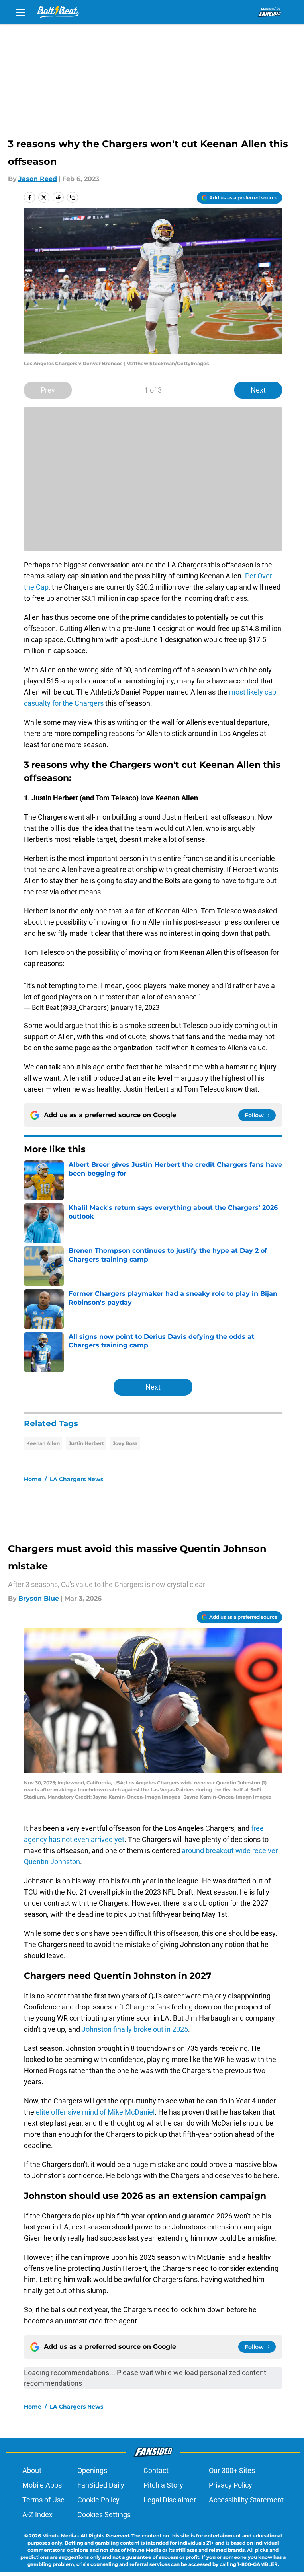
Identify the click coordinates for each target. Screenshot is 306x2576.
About (32, 2470)
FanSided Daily (101, 2485)
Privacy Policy (230, 2485)
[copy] (73, 197)
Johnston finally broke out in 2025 (135, 2029)
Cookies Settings (104, 2515)
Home (33, 1479)
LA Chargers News (76, 1479)
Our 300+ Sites (232, 2470)
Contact (156, 2470)
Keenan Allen (43, 1443)
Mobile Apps (42, 2485)
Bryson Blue (39, 1598)
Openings (92, 2470)
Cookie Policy (98, 2500)
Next (258, 390)
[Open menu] (21, 12)
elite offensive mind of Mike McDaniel (95, 2112)
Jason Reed (38, 179)
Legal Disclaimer (170, 2500)
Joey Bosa (125, 1443)
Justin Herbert (86, 1443)
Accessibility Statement (246, 2500)
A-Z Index (37, 2515)
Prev (48, 390)
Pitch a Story (163, 2485)
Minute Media (59, 2536)
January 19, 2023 (135, 1007)
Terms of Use (43, 2500)
